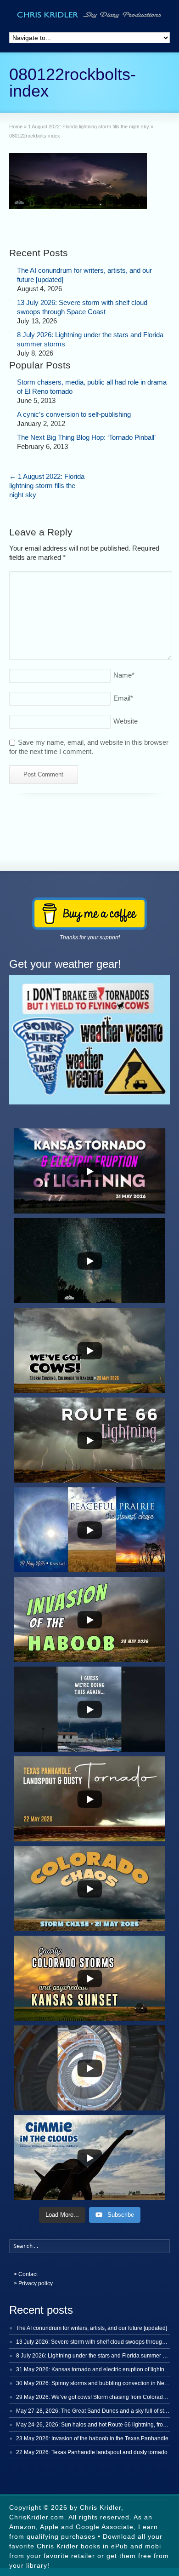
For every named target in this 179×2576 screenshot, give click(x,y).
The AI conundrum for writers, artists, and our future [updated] (92, 2328)
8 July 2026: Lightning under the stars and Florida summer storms (98, 2356)
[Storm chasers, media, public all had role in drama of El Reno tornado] (10, 380)
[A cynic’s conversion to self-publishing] (10, 412)
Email (123, 698)
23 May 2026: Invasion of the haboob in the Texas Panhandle (92, 2438)
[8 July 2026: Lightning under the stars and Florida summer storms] (10, 333)
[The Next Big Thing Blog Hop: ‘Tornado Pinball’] (10, 435)
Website (126, 721)
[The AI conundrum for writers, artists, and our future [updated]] (10, 268)
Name (124, 675)
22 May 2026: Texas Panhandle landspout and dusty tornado (92, 2452)
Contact (28, 2274)
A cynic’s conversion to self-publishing (74, 414)
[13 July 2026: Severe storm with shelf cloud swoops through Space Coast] (10, 300)
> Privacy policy (33, 2283)
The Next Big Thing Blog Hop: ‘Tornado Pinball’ (86, 437)
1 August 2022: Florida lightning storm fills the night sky (47, 486)
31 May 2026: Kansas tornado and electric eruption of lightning (94, 2369)
